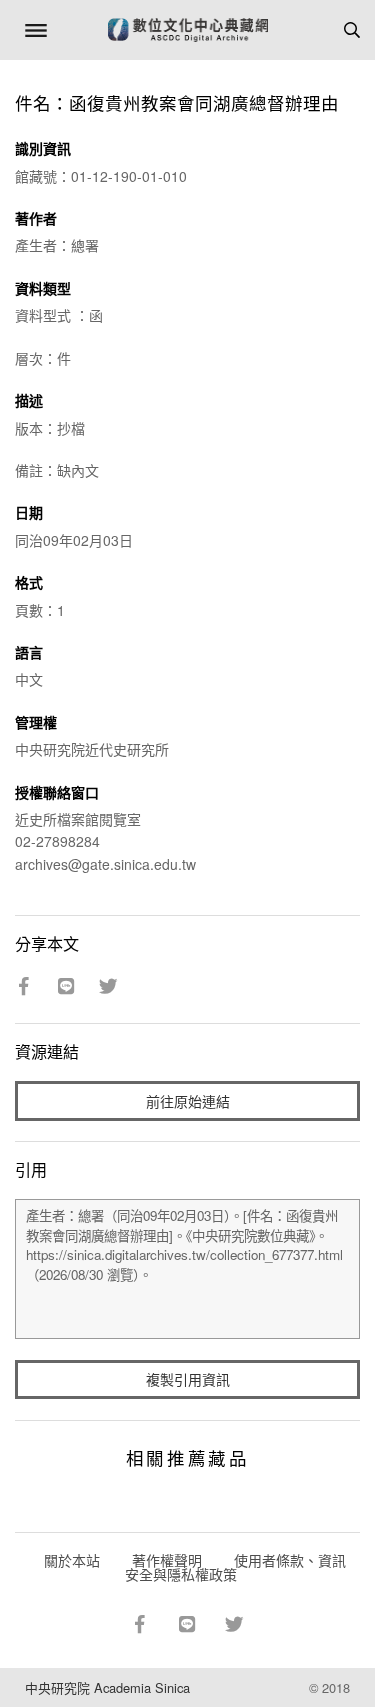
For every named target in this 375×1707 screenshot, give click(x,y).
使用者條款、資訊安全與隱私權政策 (235, 1567)
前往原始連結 (188, 1101)
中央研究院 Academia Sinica (107, 1687)
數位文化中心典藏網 (188, 30)
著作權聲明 (167, 1560)
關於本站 (72, 1560)
